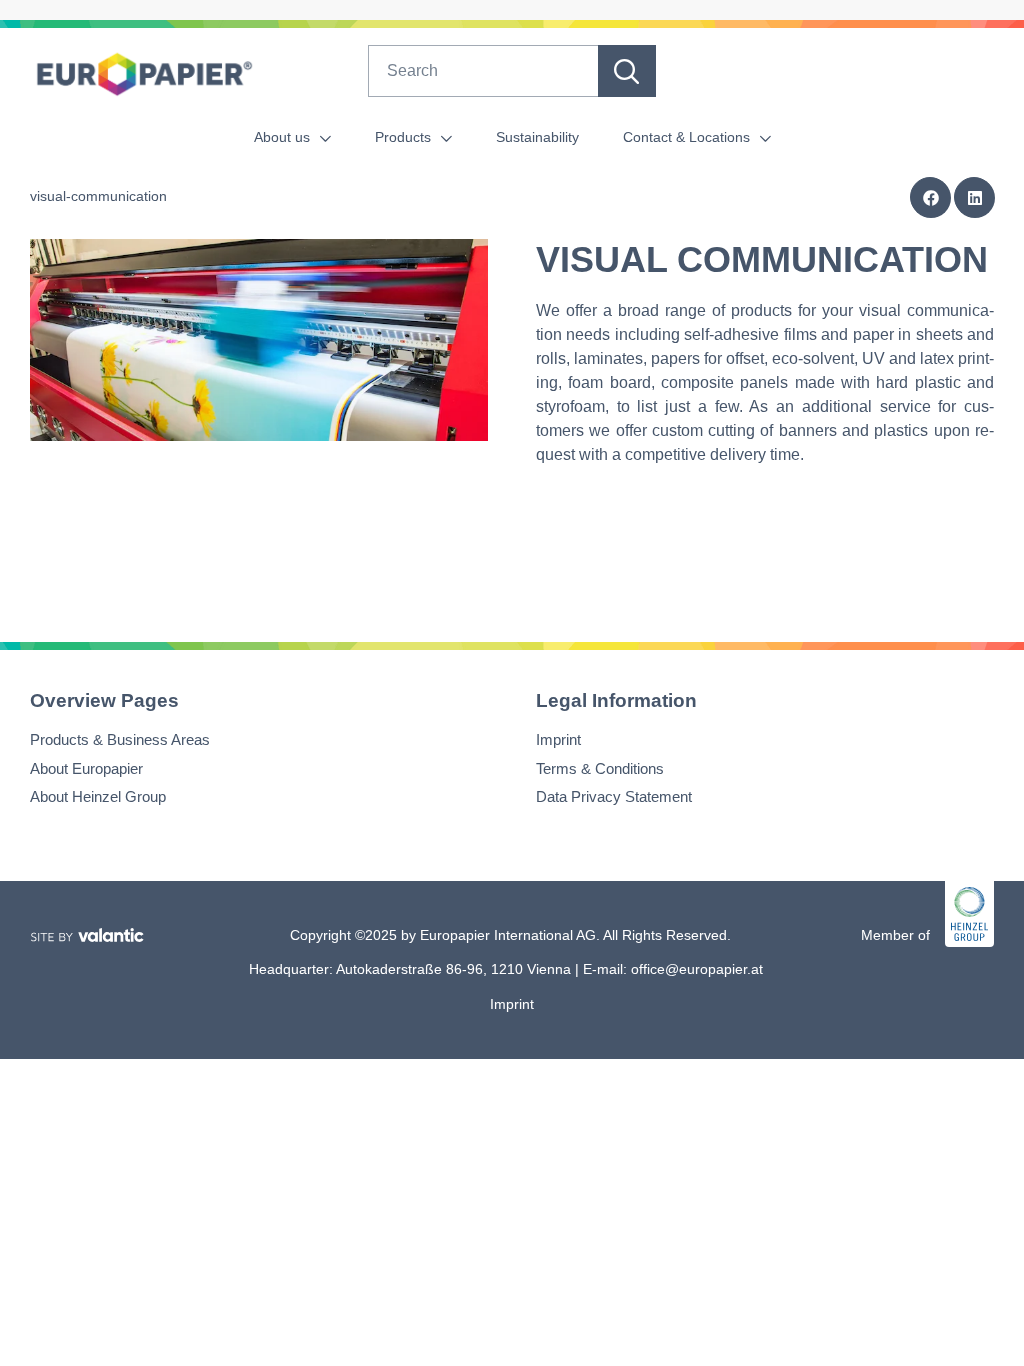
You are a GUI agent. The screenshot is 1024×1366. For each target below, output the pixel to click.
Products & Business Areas (120, 740)
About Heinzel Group (98, 797)
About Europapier (86, 768)
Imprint (558, 740)
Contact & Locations (688, 137)
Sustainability (537, 137)
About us (284, 137)
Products (405, 137)
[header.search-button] (627, 71)
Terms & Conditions (600, 768)
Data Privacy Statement (614, 797)
